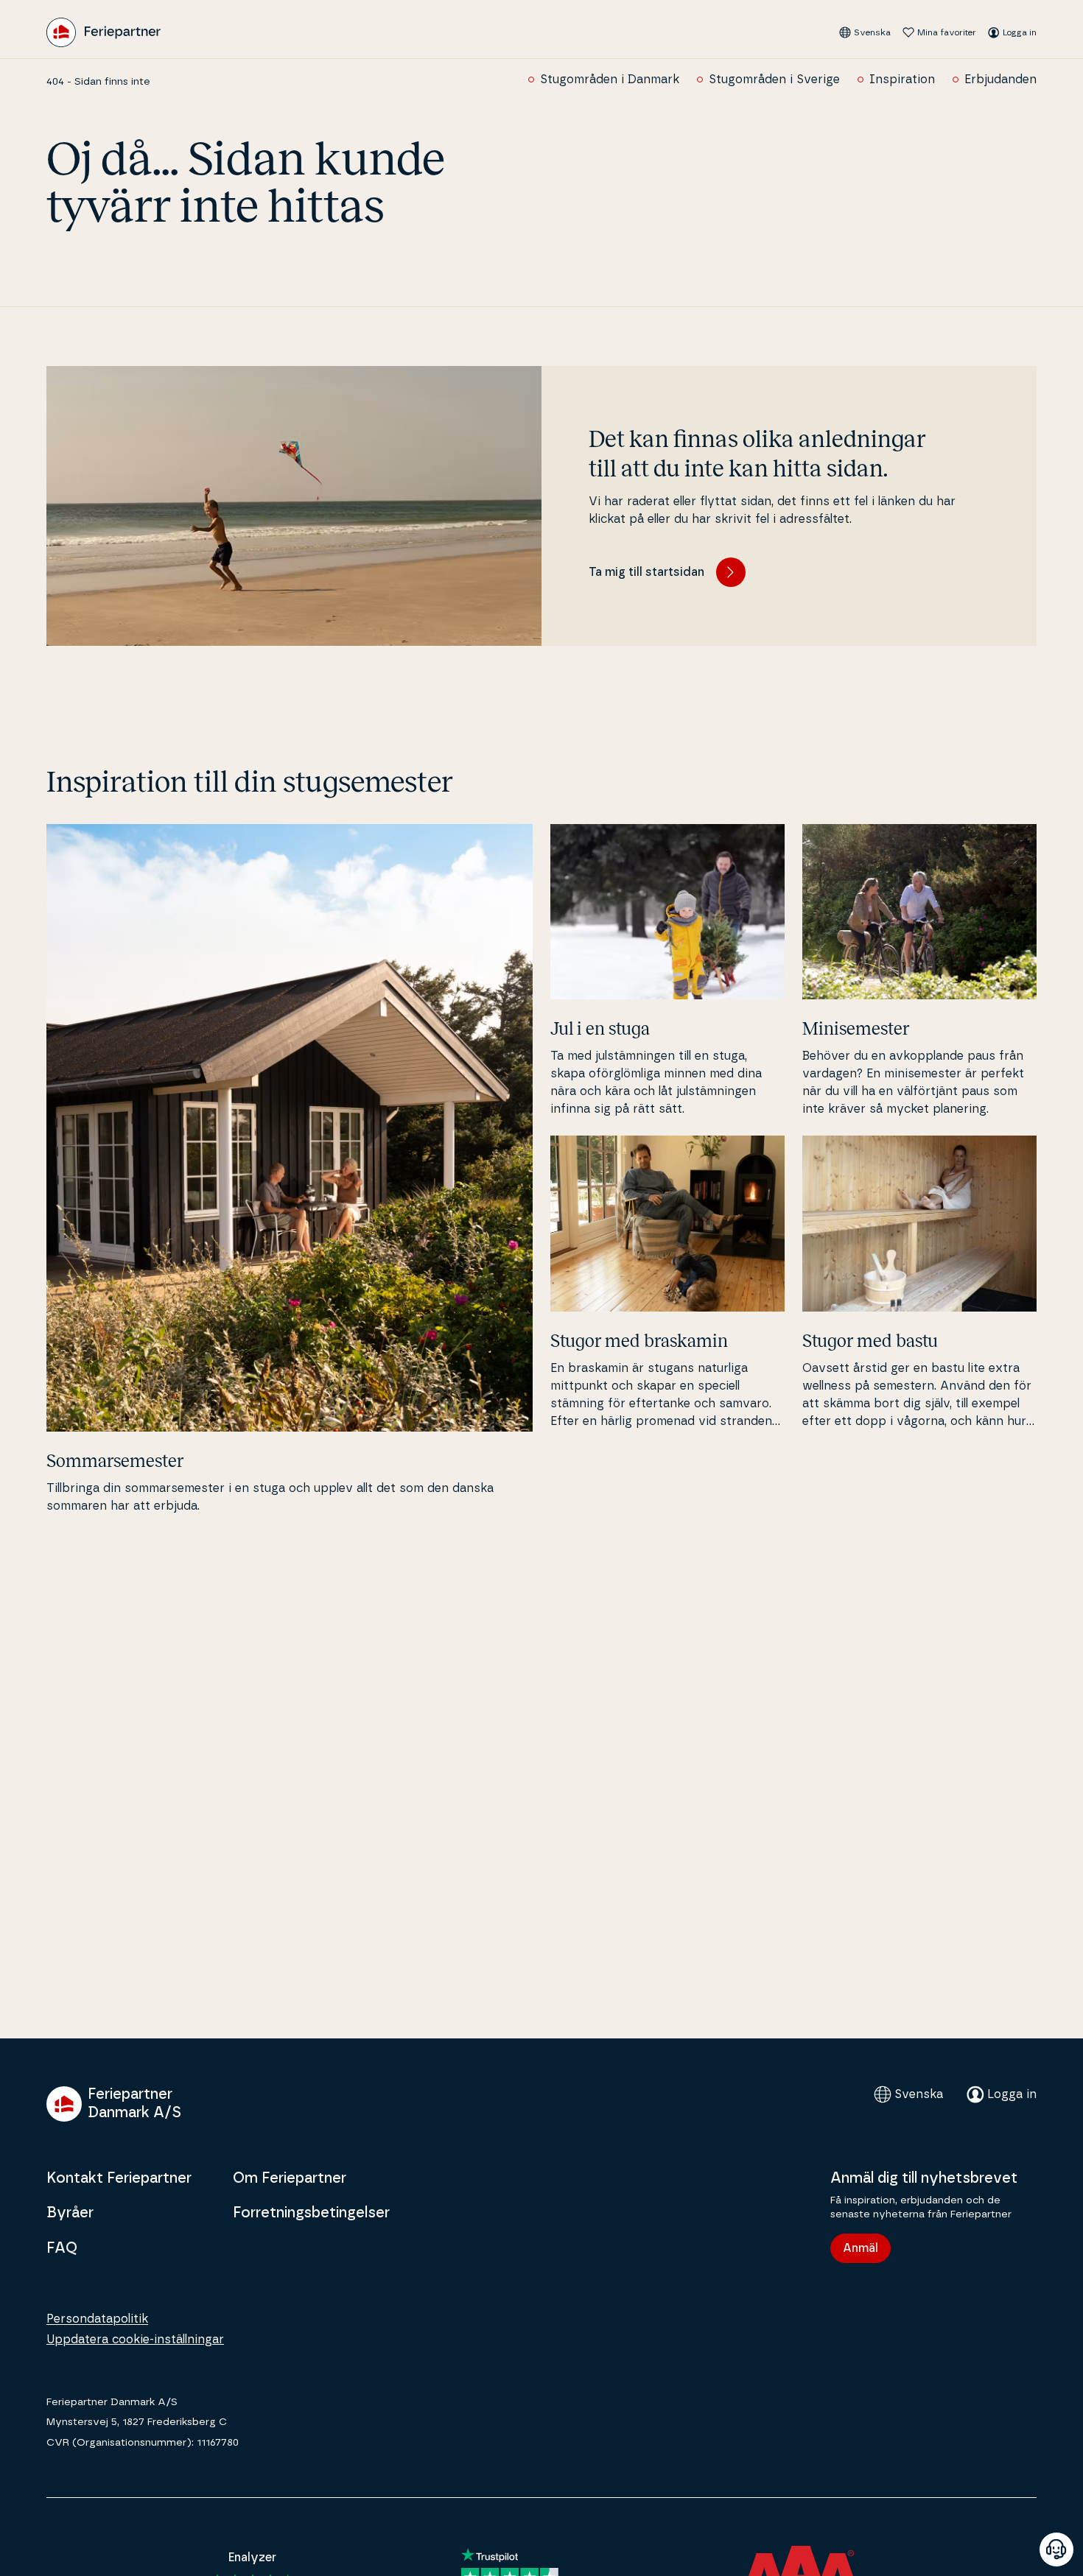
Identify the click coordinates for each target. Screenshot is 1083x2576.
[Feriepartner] (104, 32)
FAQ (62, 2248)
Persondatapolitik (97, 2319)
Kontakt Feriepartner (119, 2178)
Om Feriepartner (290, 2178)
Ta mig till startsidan (646, 572)
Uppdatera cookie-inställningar (135, 2340)
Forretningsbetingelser (311, 2213)
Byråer (70, 2213)
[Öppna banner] (1056, 2549)
